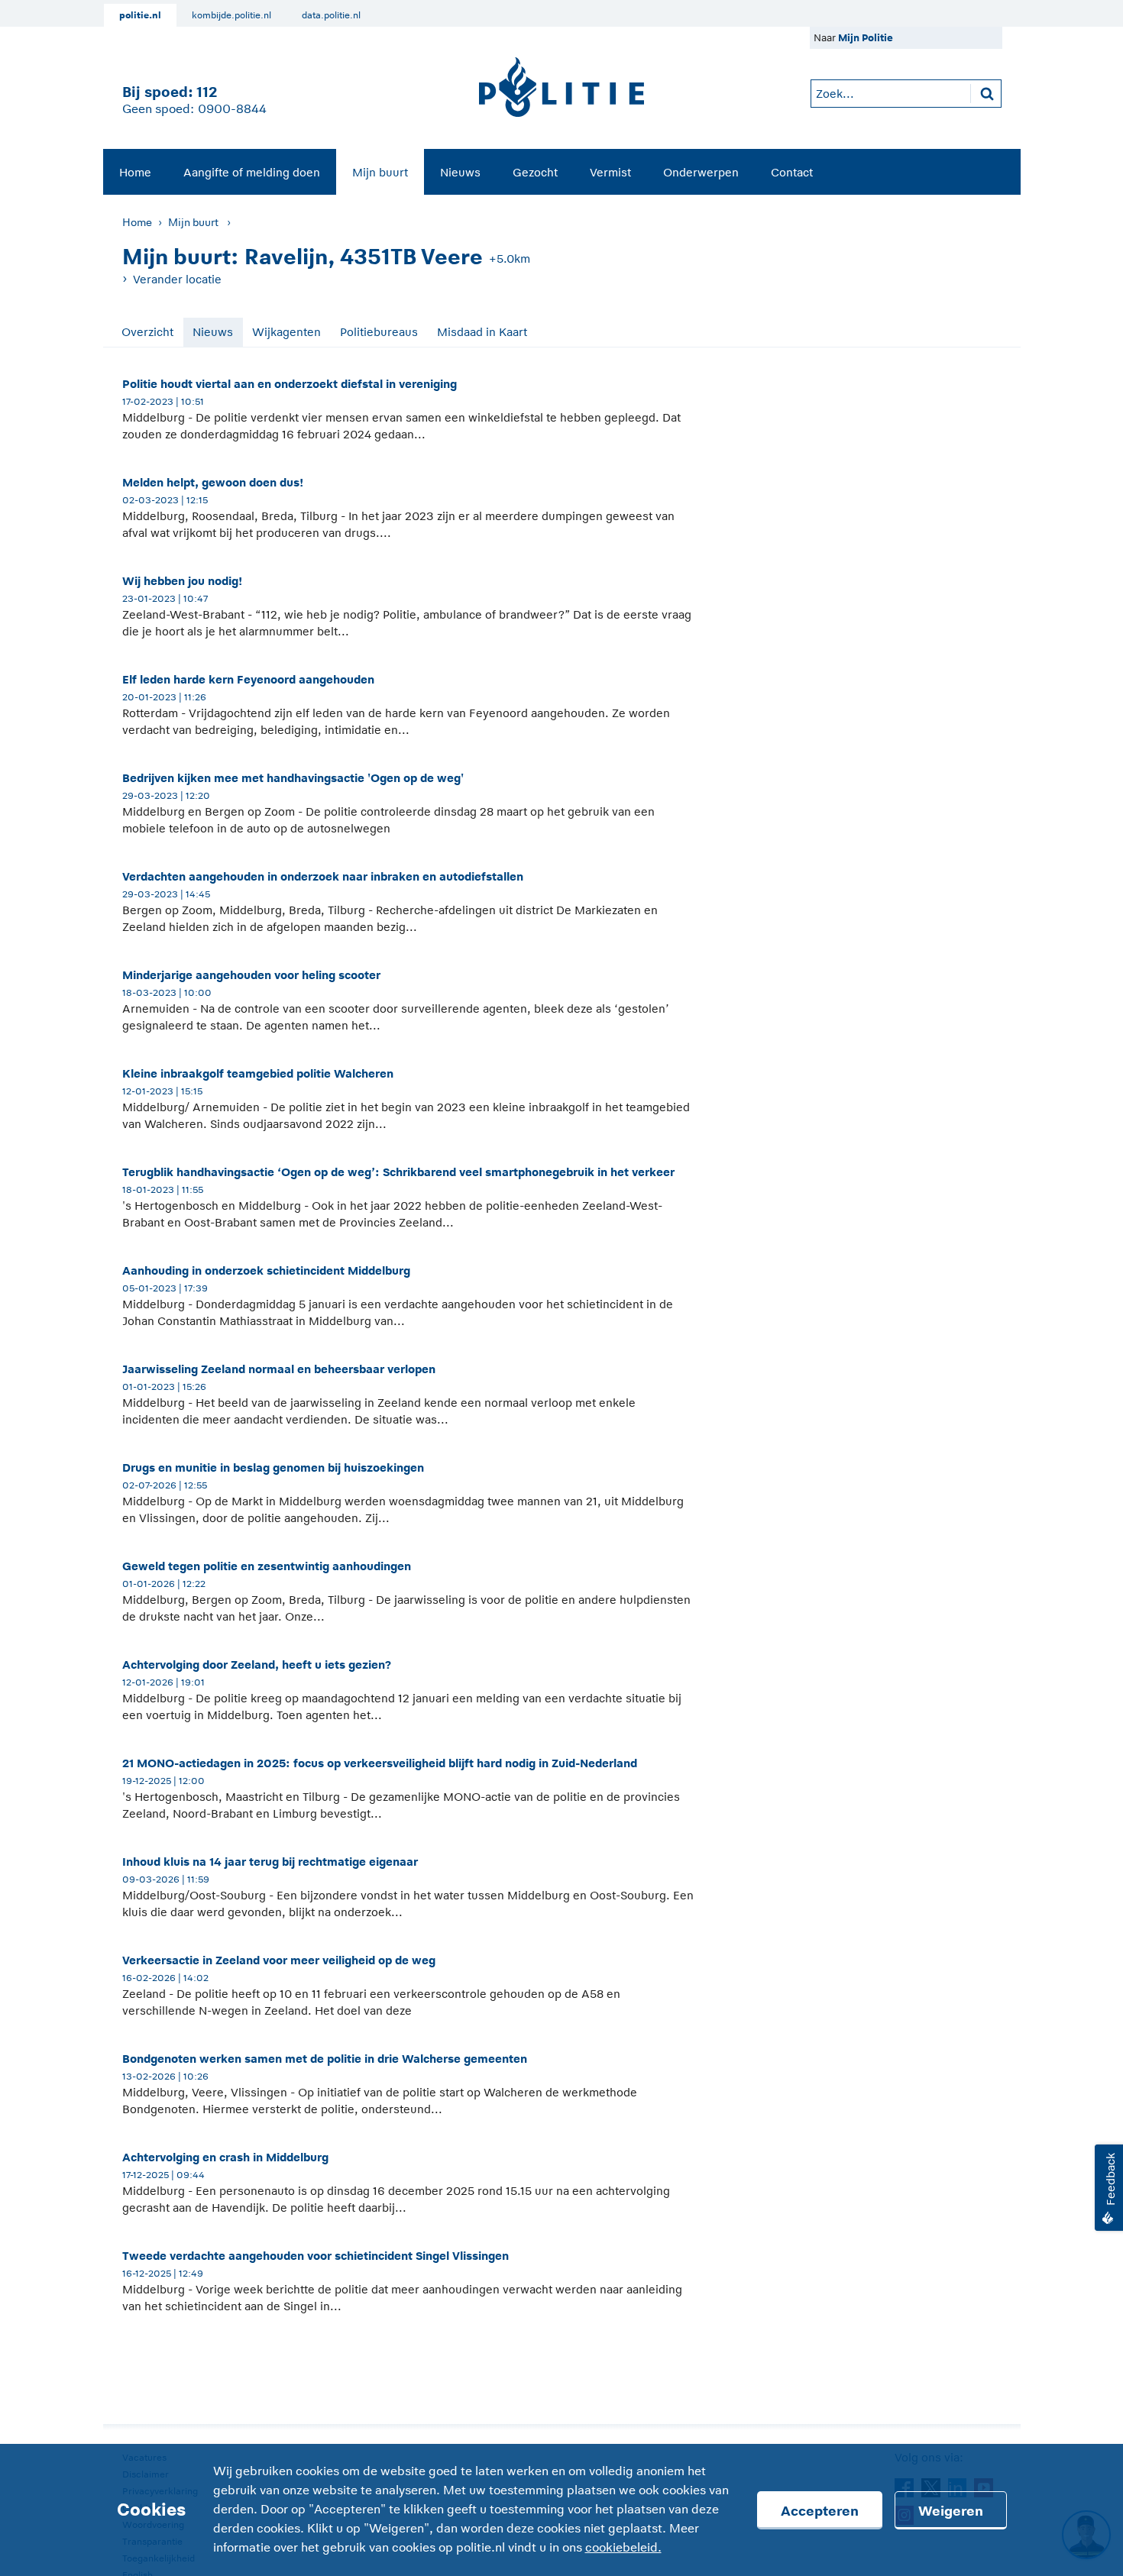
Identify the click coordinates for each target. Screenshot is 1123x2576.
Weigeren (951, 2511)
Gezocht (535, 172)
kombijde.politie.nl (231, 15)
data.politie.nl (331, 15)
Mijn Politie (866, 38)
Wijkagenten (286, 332)
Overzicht (147, 332)
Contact (792, 172)
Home (135, 172)
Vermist (610, 172)
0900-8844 (232, 109)
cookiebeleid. (623, 2548)
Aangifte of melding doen (252, 172)
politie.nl (140, 15)
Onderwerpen (701, 172)
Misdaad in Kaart (482, 332)
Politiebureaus (379, 332)
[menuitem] (135, 172)
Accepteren (820, 2511)
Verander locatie (177, 279)
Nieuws (460, 172)
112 (207, 92)
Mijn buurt (380, 172)
